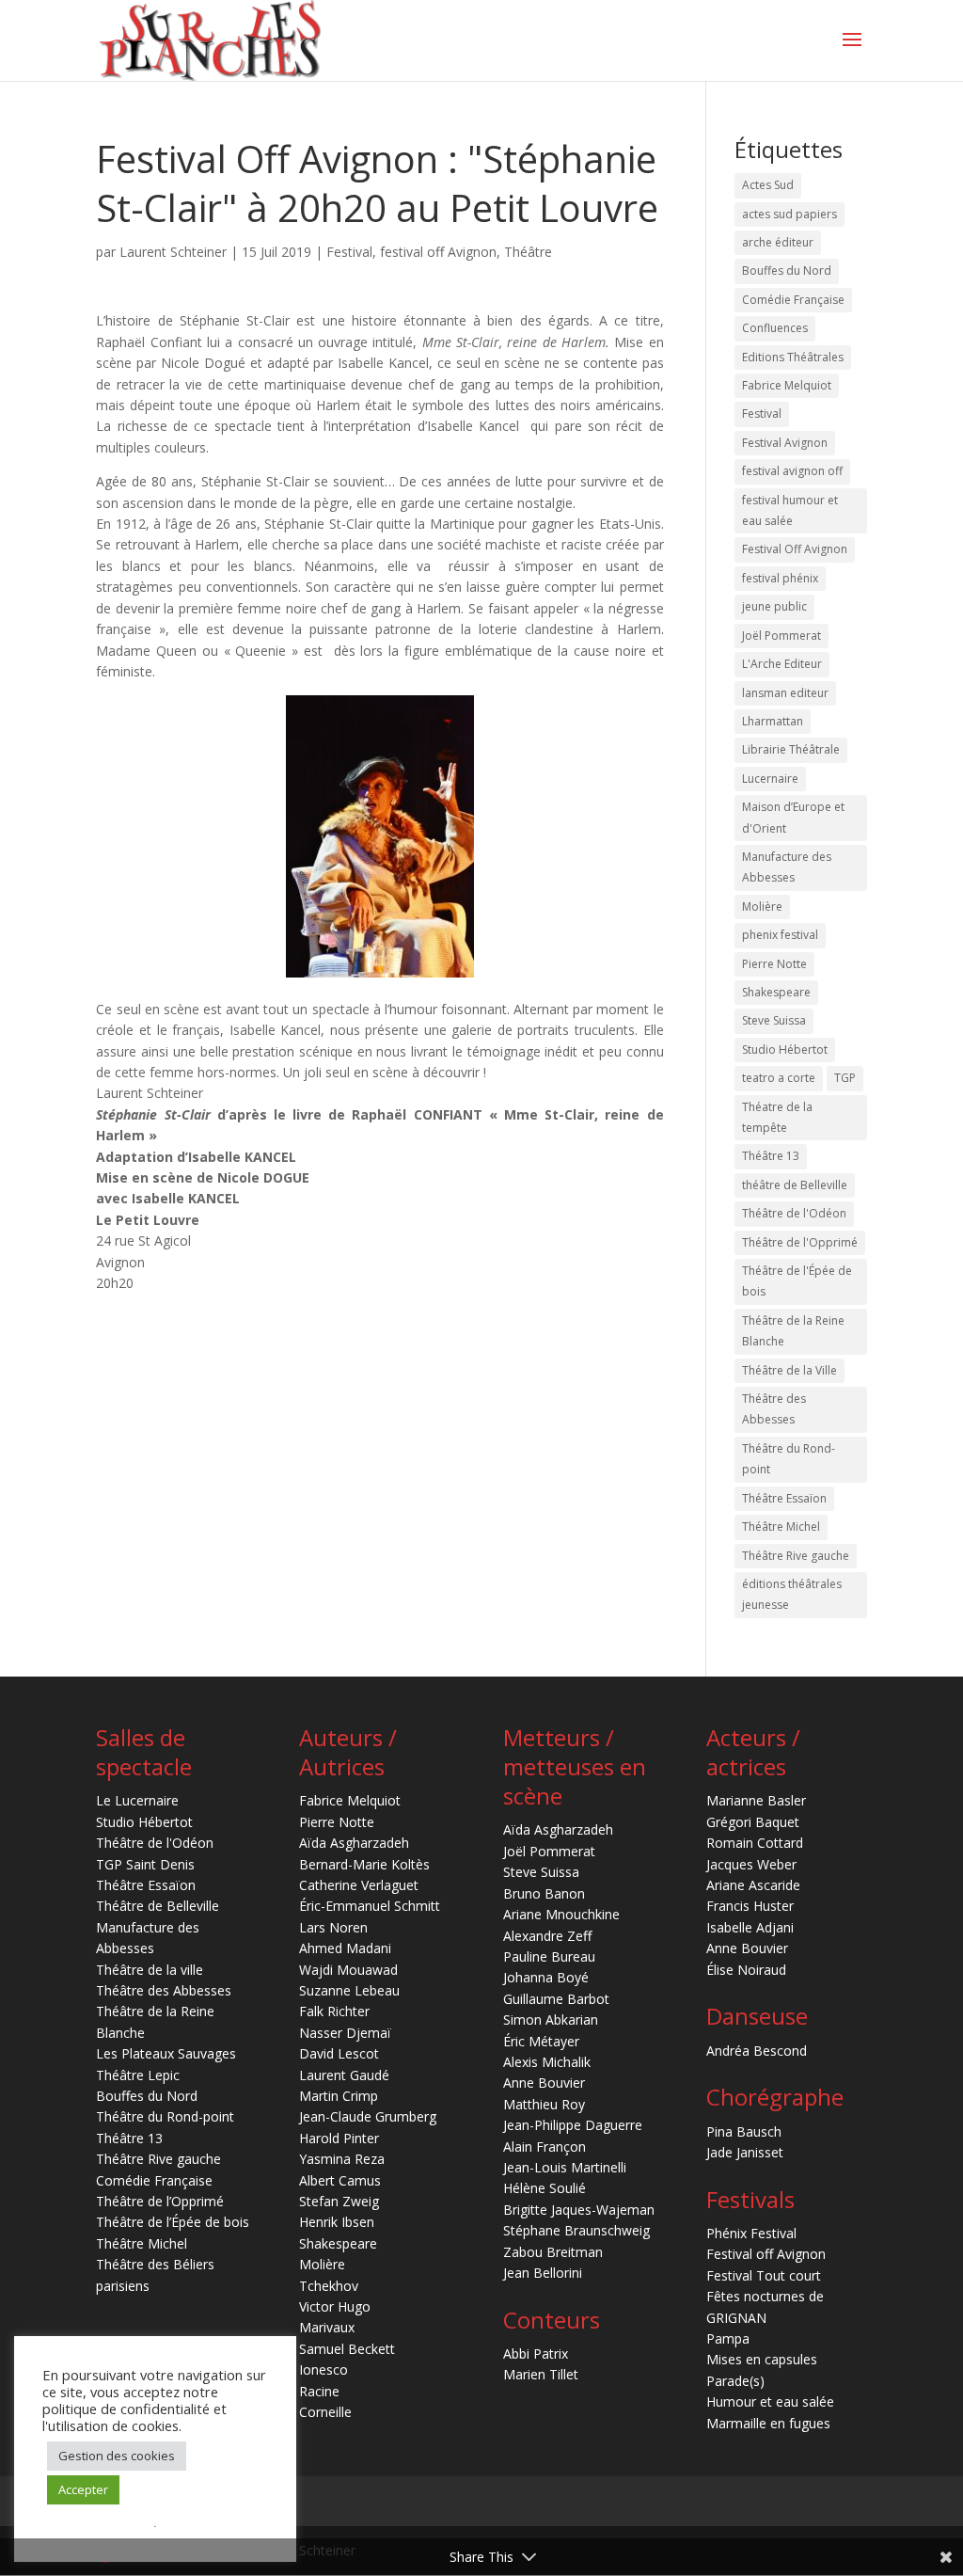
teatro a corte (779, 1078)
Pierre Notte (774, 964)
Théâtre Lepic (138, 2075)
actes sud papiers (789, 214)
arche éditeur (778, 242)
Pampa (728, 2338)
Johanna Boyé (546, 1977)
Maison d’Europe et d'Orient (793, 817)
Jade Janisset (745, 2152)
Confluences (775, 328)
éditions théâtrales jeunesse (792, 1594)
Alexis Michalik (547, 2062)
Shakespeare (776, 992)
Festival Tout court (764, 2275)
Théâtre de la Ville (789, 1370)
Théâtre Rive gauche (796, 1556)
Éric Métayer (541, 2041)
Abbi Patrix (536, 2353)
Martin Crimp (339, 2096)
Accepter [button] (83, 2489)
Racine (319, 2391)
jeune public (774, 606)
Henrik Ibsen (337, 2222)
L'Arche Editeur (782, 664)
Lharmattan (773, 721)
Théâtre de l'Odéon (794, 1213)
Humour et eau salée (770, 2401)
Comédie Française (793, 300)
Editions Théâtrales (793, 357)
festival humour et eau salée (790, 510)
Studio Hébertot (785, 1049)
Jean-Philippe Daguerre (573, 2125)
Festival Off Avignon (795, 549)
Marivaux (327, 2327)
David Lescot (339, 2053)
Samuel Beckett (347, 2349)
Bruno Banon (544, 1893)
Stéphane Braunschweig (576, 2230)
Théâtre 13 (771, 1156)
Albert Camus (340, 2180)
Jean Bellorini (543, 2273)
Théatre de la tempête (777, 1117)
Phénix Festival (751, 2233)
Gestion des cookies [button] (117, 2456)
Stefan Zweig (339, 2201)
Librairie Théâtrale (791, 749)
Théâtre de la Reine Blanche (793, 1331)
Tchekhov (329, 2286)
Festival (349, 252)
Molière (762, 906)
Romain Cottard (755, 1843)
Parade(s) (735, 2381)
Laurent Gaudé (344, 2075)
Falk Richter (334, 2011)
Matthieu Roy (544, 2104)
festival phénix (780, 578)
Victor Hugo (335, 2306)
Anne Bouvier (544, 2083)
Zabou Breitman (553, 2252)
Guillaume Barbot (556, 1999)
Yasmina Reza (342, 2159)
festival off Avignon (438, 252)
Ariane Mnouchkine (561, 1914)
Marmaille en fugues (768, 2423)
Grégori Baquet (753, 1822)
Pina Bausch (744, 2131)
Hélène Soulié (545, 2188)
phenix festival (780, 935)
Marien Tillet (541, 2374)
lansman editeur (785, 693)
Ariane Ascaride (753, 1885)
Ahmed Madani (345, 1948)
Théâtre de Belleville (158, 1906)
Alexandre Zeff (547, 1936)
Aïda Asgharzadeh (354, 1843)
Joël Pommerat (781, 636)
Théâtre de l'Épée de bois (797, 1281)
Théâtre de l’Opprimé (160, 2201)
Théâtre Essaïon (784, 1498)
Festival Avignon (785, 443)
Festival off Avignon (766, 2254)
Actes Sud (768, 185)
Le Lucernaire (137, 1800)
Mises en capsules (762, 2359)
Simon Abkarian (551, 2019)
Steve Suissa (774, 1020)
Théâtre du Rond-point (789, 1459)
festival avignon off (792, 471)
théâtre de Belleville (795, 1185)
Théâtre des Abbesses (774, 1409)
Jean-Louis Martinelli (565, 2167)
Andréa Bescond (757, 2051)
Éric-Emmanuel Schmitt (370, 1906)
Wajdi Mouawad (348, 1970)
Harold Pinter (339, 2138)
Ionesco (324, 2369)
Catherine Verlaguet (359, 1885)
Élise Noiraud (746, 1970)
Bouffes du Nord (787, 270)
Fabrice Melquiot (787, 385)
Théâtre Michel (781, 1527)
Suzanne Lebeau (349, 1990)
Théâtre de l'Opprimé (800, 1242)
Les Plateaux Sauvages (166, 2053)
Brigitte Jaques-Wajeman (579, 2210)
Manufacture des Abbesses (787, 867)
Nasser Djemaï (345, 2033)
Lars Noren (333, 1927)
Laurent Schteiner (173, 252)
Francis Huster (750, 1906)
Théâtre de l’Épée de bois (173, 2222)
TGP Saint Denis (145, 1864)
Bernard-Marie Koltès (364, 1864)
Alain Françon (545, 2147)
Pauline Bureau (549, 1956)
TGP (845, 1078)
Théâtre (528, 252)
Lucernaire (770, 779)
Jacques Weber (751, 1864)
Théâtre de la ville (150, 1970)
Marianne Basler (756, 1800)
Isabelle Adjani (750, 1927)
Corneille (325, 2412)
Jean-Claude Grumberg (368, 2116)
